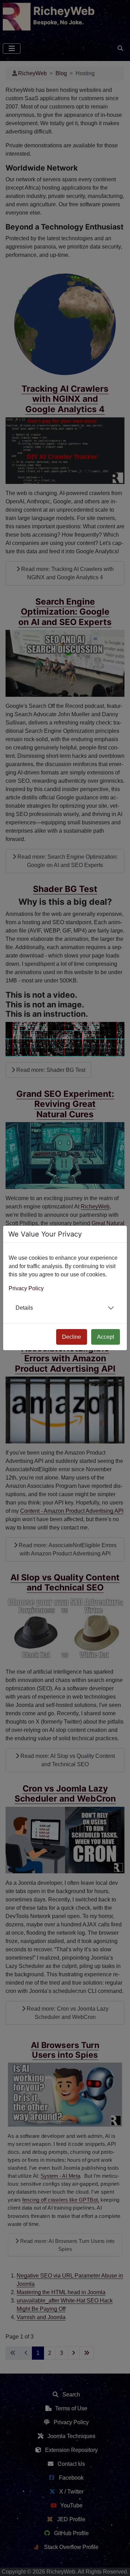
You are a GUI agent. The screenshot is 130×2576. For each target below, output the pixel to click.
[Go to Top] (119, 2565)
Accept (106, 1337)
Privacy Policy (26, 1288)
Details (24, 1308)
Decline (72, 1337)
